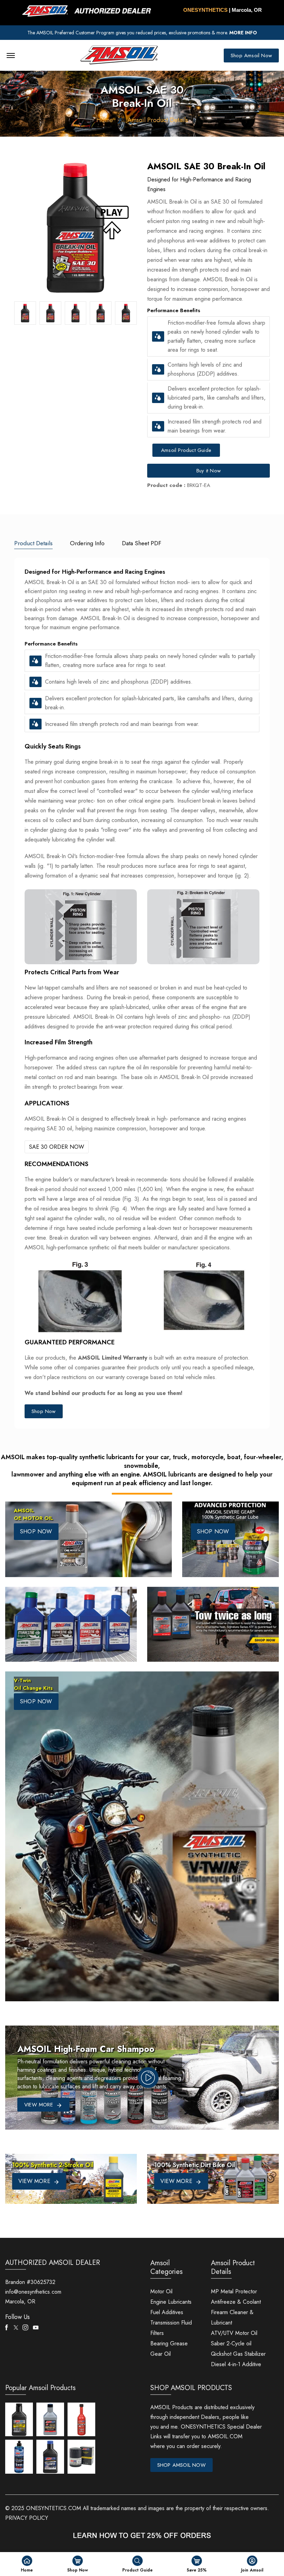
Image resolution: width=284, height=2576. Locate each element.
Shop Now (44, 1411)
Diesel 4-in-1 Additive (236, 2364)
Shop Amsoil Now (251, 55)
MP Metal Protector (234, 2291)
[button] (158, 337)
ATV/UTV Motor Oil (234, 2333)
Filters (157, 2333)
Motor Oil (161, 2291)
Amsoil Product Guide (186, 450)
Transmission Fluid (171, 2323)
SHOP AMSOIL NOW (181, 2465)
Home (105, 120)
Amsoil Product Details (158, 120)
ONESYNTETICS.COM (54, 2508)
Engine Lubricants (171, 2302)
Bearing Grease (169, 2343)
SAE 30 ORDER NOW (57, 1147)
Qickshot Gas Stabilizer (238, 2354)
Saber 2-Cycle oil (231, 2343)
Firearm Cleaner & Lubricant (232, 2317)
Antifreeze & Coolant (236, 2302)
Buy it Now (208, 471)
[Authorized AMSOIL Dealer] (89, 11)
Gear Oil (161, 2354)
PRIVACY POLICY (27, 2518)
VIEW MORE (35, 2181)
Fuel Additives (167, 2312)
